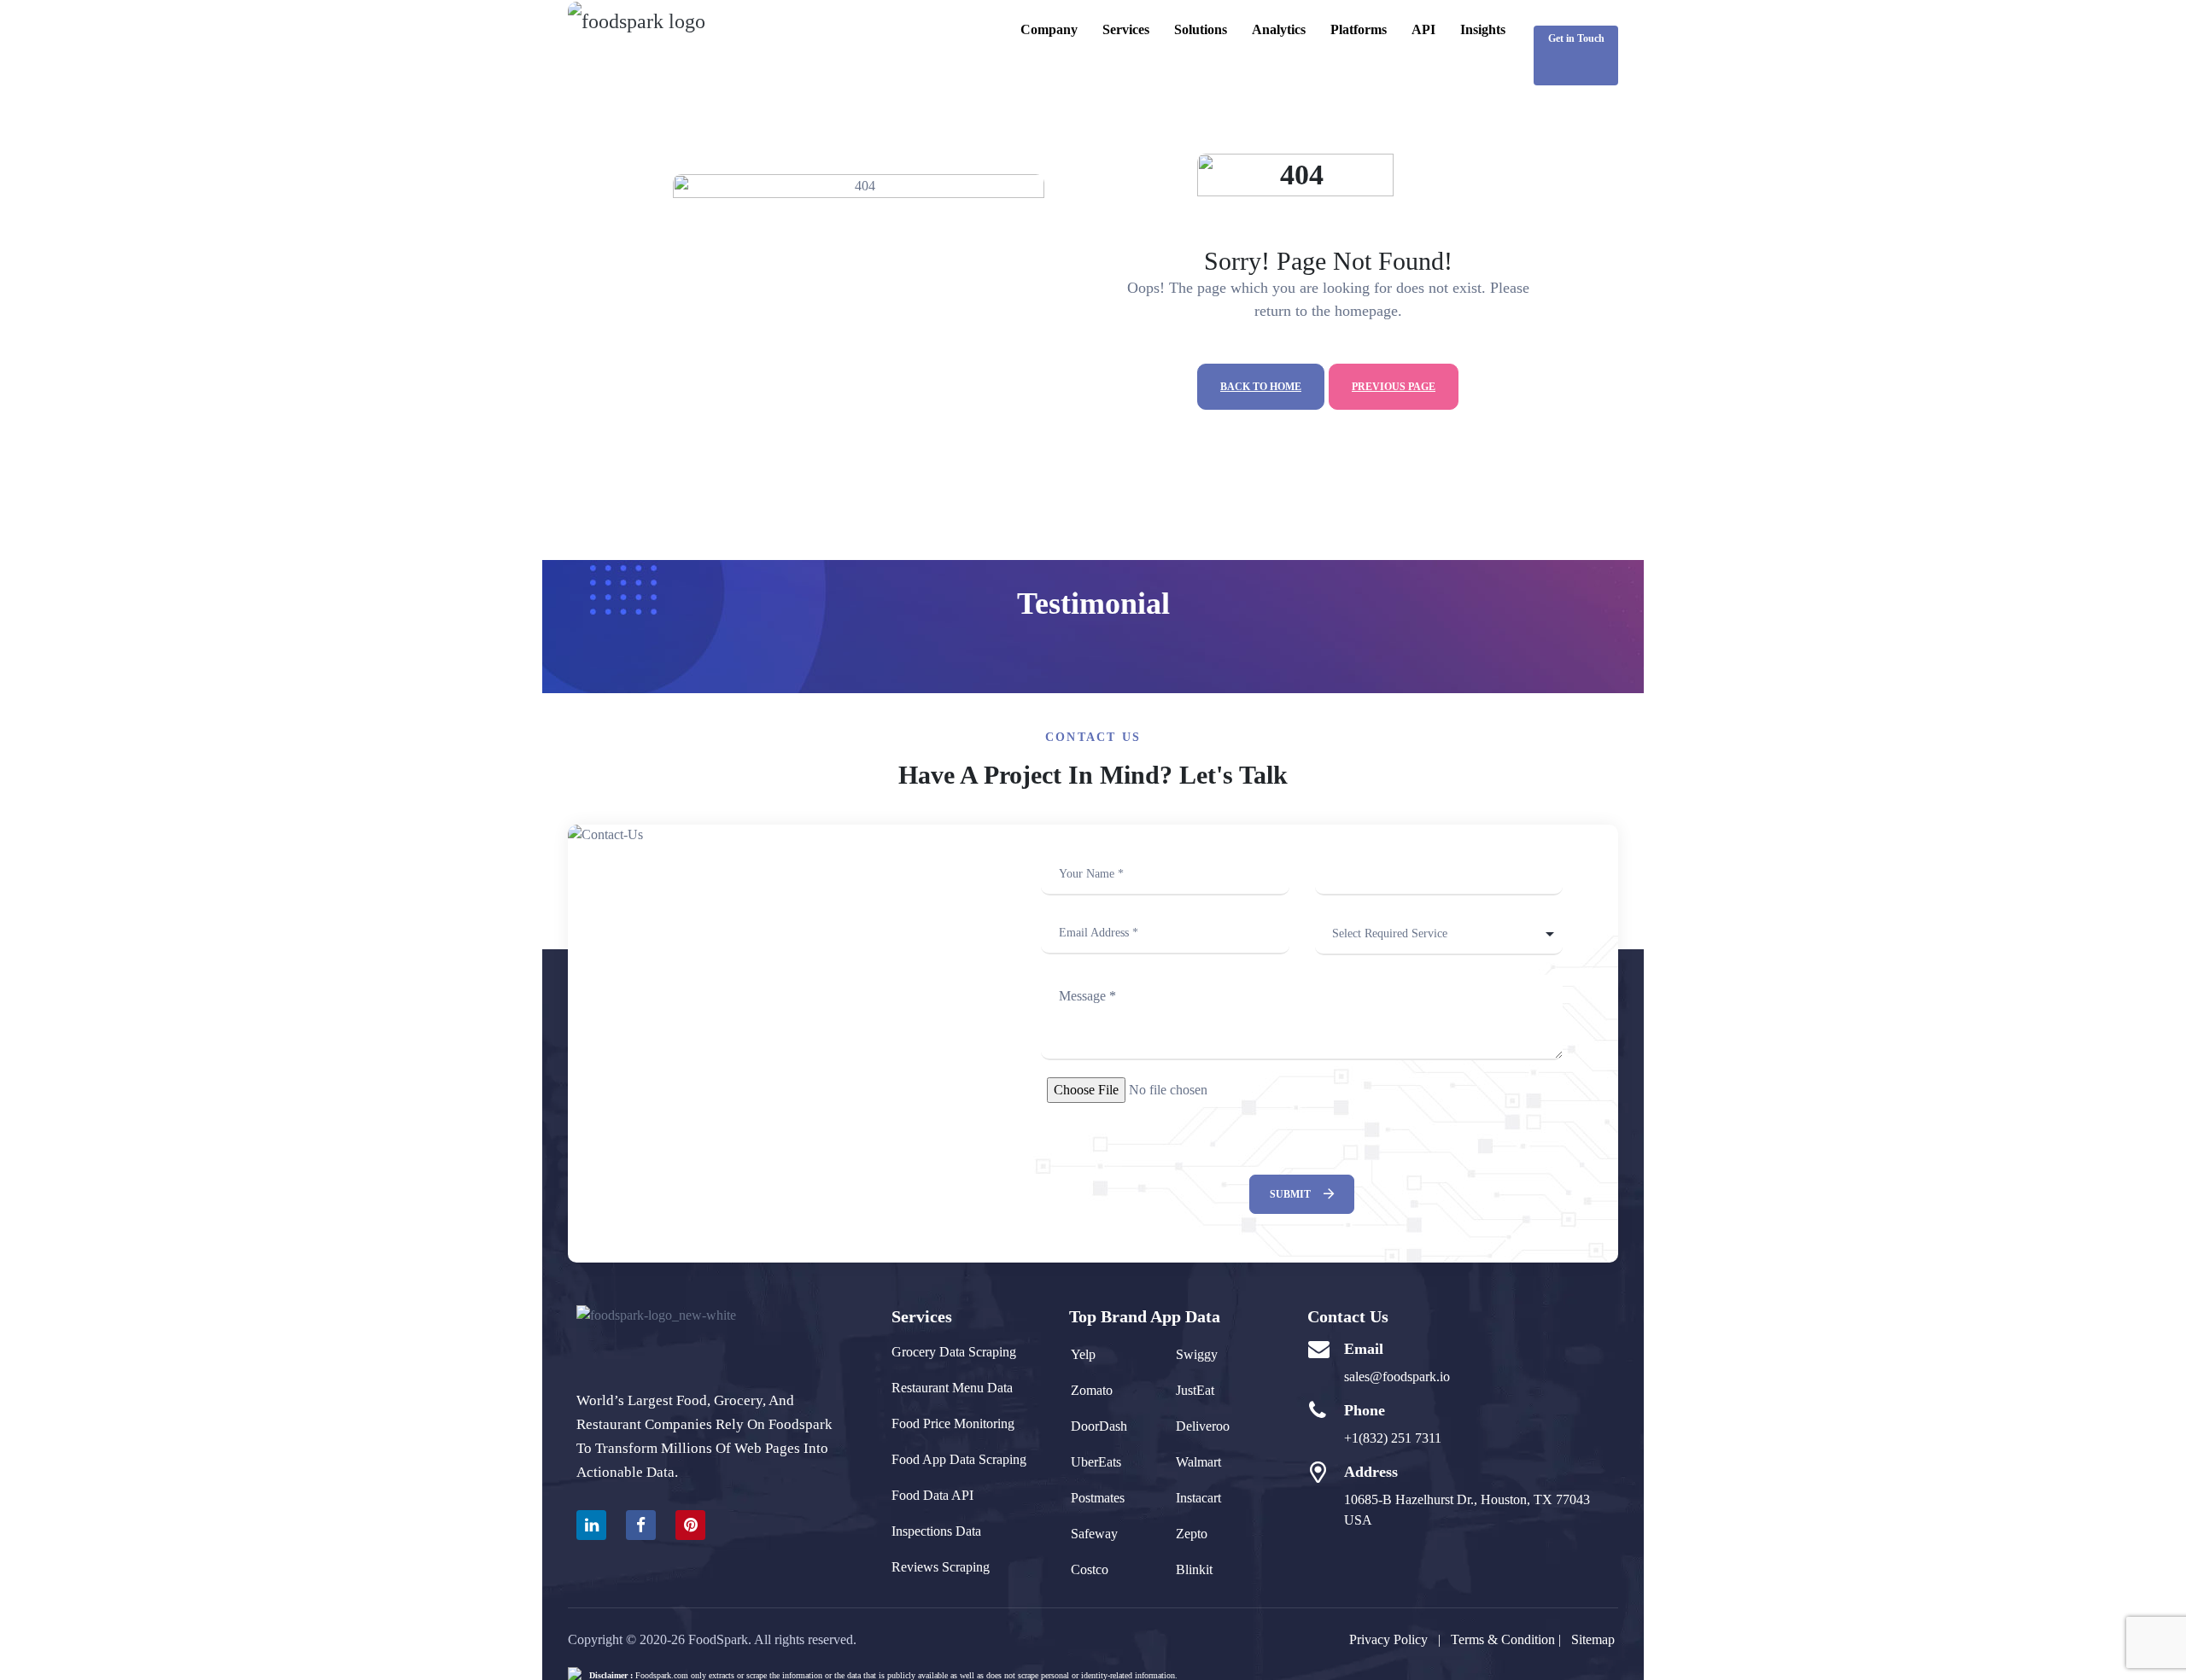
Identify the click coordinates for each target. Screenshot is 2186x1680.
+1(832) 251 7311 (1393, 1438)
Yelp (1083, 1354)
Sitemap (1593, 1639)
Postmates (1098, 1498)
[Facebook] (641, 1525)
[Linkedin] (591, 1525)
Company (1049, 29)
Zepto (1192, 1534)
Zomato (1092, 1390)
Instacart (1198, 1498)
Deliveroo (1203, 1426)
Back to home (1261, 387)
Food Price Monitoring (953, 1423)
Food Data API (932, 1495)
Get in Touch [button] (1576, 38)
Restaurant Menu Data (952, 1388)
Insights (1483, 29)
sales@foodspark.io (1397, 1377)
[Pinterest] (690, 1525)
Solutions (1201, 29)
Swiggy (1197, 1354)
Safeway (1094, 1534)
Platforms (1359, 29)
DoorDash (1099, 1426)
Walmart (1198, 1462)
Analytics (1279, 29)
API (1423, 29)
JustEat (1195, 1390)
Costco (1090, 1569)
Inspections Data (936, 1531)
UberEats (1096, 1462)
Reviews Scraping (941, 1567)
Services (1126, 29)
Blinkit (1194, 1569)
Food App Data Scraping (959, 1459)
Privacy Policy (1388, 1639)
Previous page (1394, 387)
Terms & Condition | (1511, 1639)
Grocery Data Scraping (954, 1352)
